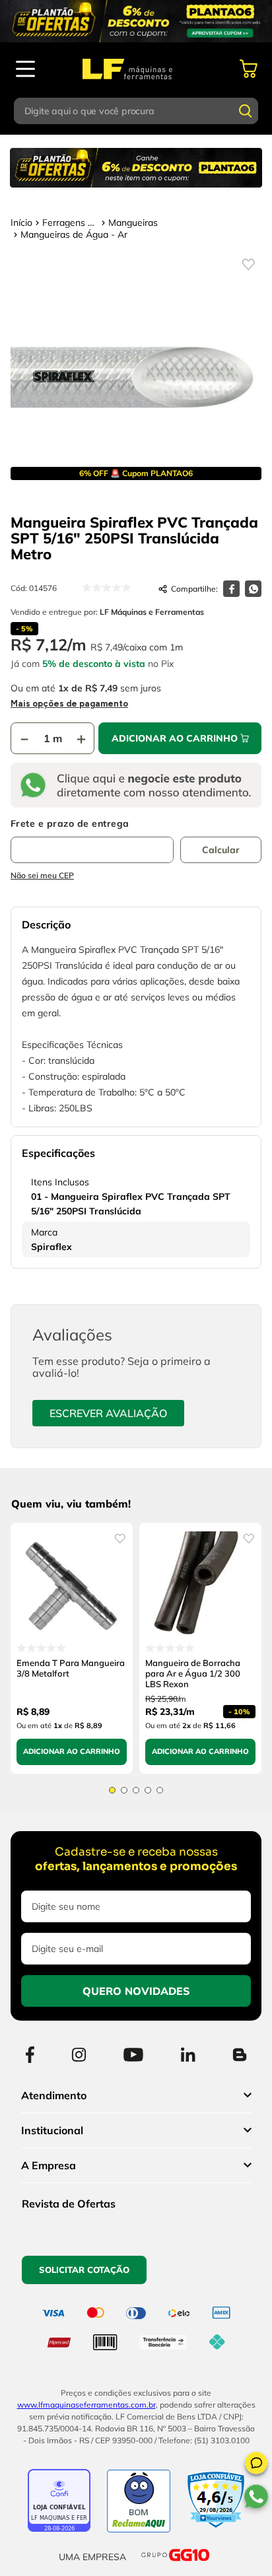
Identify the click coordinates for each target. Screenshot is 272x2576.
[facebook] (231, 589)
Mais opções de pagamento (69, 704)
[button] (256, 2465)
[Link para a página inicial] (21, 223)
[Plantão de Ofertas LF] (136, 21)
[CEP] (92, 841)
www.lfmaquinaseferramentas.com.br (86, 2405)
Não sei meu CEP (42, 875)
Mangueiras (133, 223)
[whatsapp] (253, 589)
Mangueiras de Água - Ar (74, 234)
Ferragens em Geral (70, 223)
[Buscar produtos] (246, 111)
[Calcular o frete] (221, 850)
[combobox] (136, 111)
